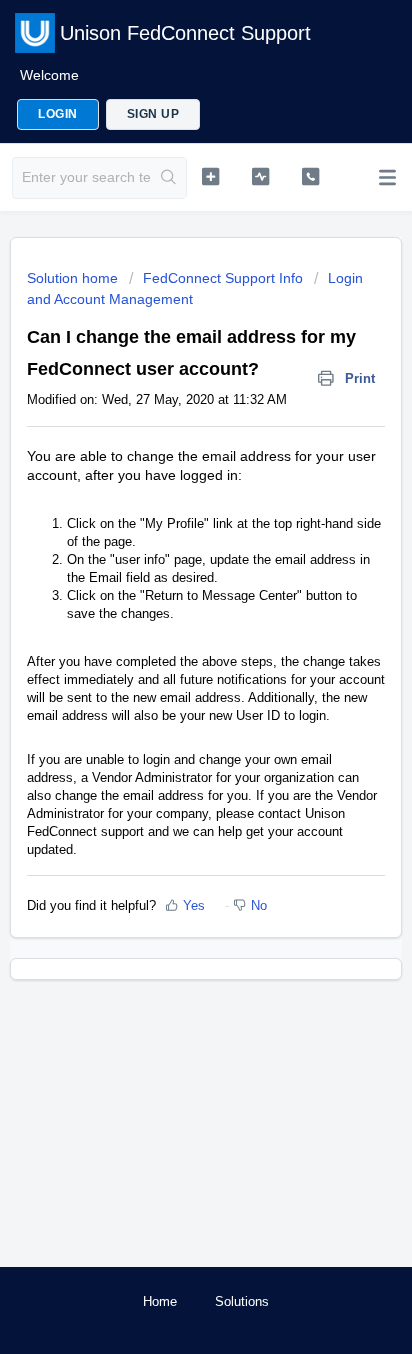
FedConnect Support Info (223, 278)
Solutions (242, 1301)
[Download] (169, 669)
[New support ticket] (211, 176)
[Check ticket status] (261, 176)
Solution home (74, 278)
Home (160, 1301)
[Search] (168, 178)
